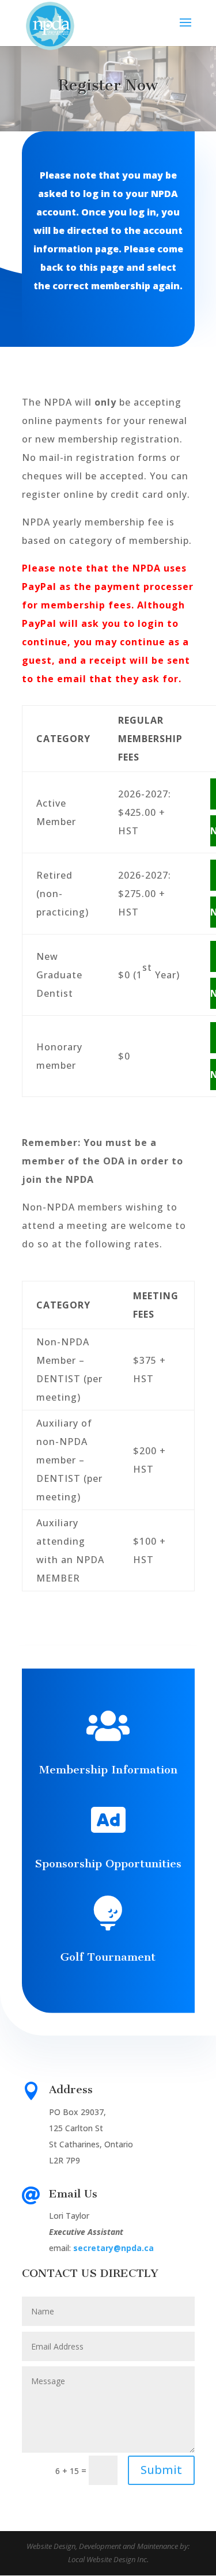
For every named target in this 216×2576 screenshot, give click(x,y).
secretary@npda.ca (113, 2248)
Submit (161, 2470)
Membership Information (108, 1770)
